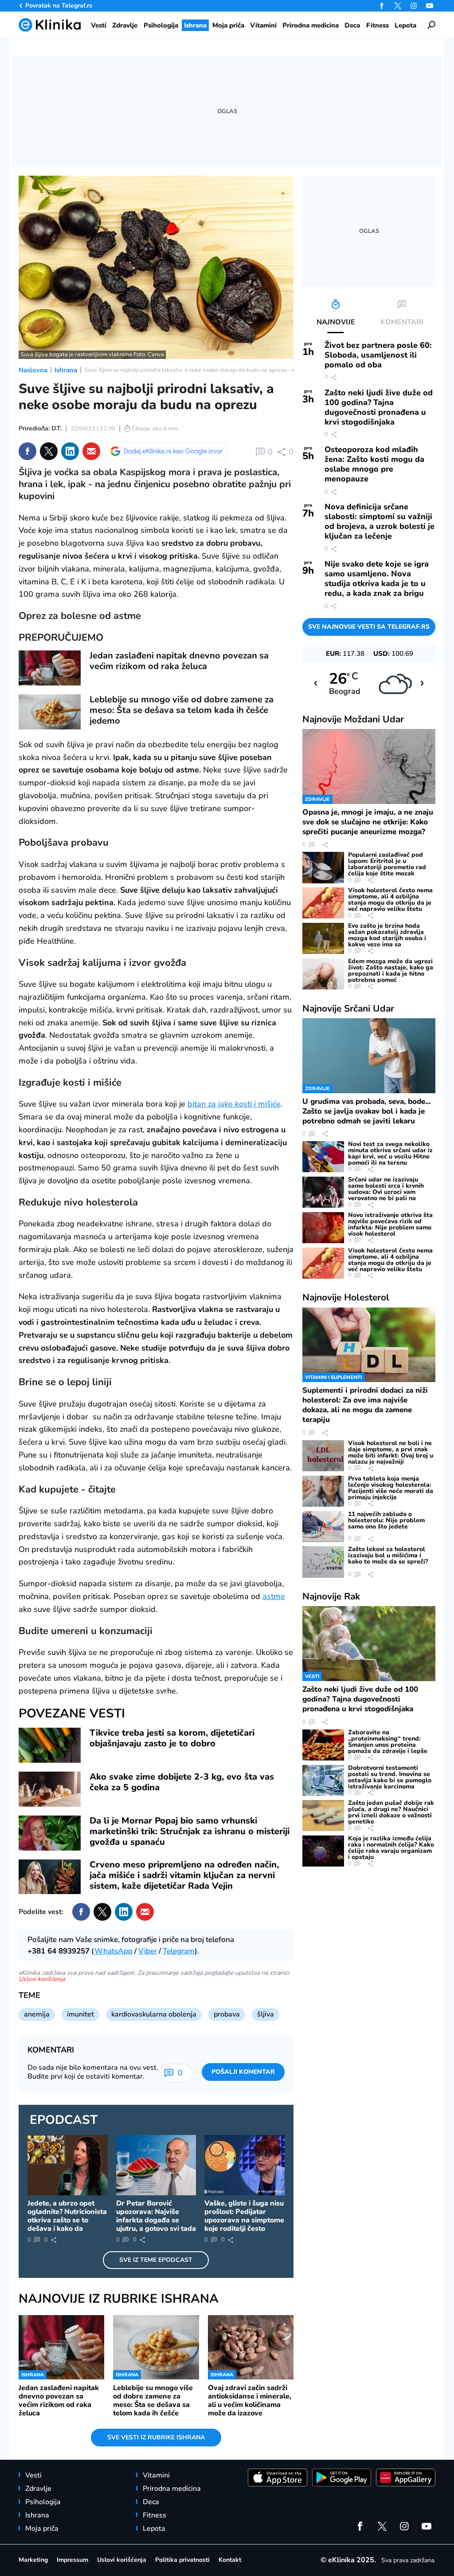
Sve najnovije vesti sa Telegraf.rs (369, 627)
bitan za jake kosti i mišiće (234, 1104)
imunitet (80, 2014)
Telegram (179, 1951)
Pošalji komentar (243, 2072)
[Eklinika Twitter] (398, 6)
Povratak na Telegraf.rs (59, 6)
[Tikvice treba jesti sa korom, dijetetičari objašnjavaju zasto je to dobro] (50, 1745)
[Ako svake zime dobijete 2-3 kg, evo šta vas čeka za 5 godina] (50, 1789)
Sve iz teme (156, 2260)
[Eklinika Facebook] (382, 6)
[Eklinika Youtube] (430, 6)
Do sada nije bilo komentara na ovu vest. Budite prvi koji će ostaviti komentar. (93, 2072)
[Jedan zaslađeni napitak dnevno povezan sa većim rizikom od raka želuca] (50, 668)
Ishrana (66, 370)
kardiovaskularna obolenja (154, 2014)
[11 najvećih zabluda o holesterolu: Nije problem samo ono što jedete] (323, 1527)
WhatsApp (113, 1951)
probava (227, 2014)
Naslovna (33, 370)
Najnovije (353, 719)
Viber (148, 1951)
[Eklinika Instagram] (414, 6)
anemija (37, 2014)
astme (274, 1596)
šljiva (266, 2014)
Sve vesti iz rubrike (156, 2437)
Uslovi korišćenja (42, 1979)
